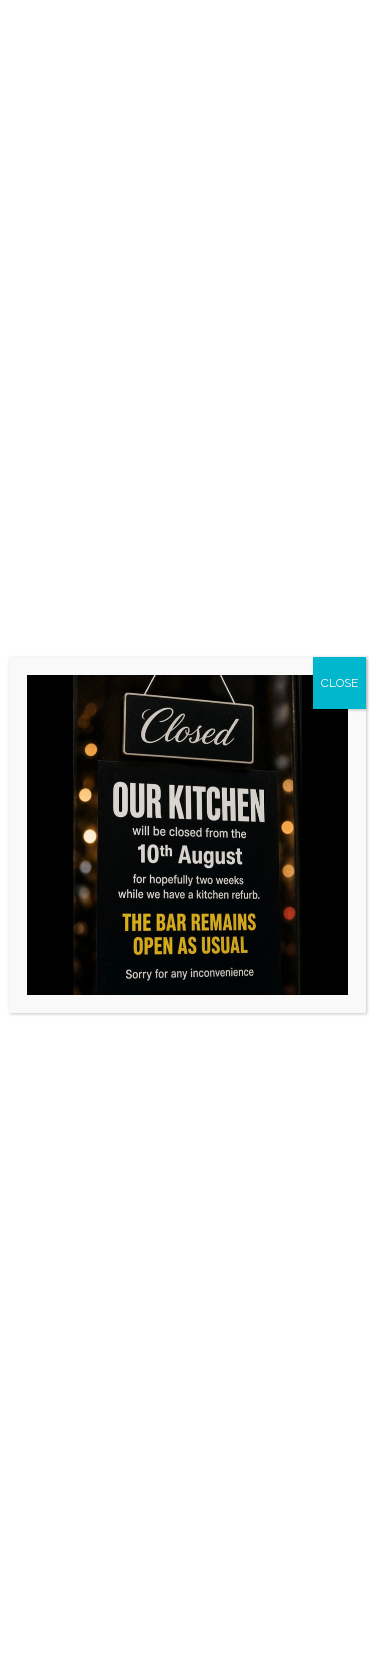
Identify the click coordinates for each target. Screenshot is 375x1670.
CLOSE (339, 683)
